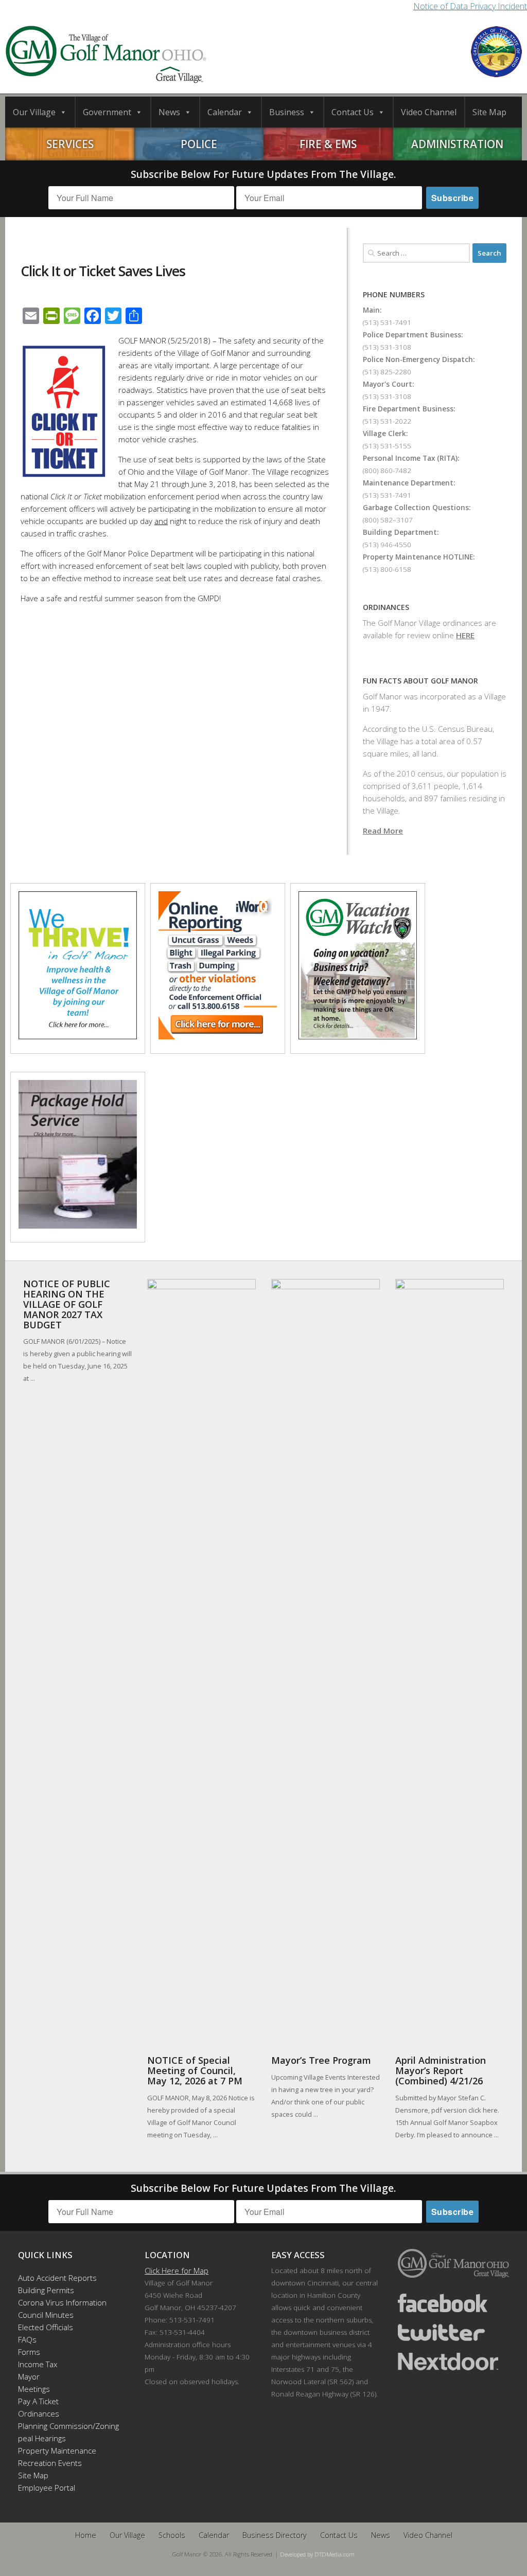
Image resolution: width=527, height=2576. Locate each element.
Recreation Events (50, 2463)
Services (70, 144)
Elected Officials (46, 2327)
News (169, 112)
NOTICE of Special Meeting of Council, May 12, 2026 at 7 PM (195, 2070)
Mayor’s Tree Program (321, 2060)
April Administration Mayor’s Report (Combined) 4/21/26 (441, 2070)
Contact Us (353, 112)
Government (107, 112)
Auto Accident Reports (57, 2278)
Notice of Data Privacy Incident (470, 6)
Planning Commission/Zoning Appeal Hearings (64, 2432)
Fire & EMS (328, 144)
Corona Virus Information (62, 2302)
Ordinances (39, 2413)
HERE (465, 635)
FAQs (27, 2339)
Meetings (34, 2389)
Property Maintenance (57, 2451)
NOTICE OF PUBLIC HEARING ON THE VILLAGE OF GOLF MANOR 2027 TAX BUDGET (67, 1304)
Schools (172, 2535)
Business (287, 112)
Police (199, 144)
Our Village (34, 112)
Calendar (225, 112)
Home (86, 2535)
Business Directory (275, 2535)
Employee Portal (47, 2488)
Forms (29, 2352)
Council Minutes (46, 2315)
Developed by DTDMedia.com (317, 2554)
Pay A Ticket (38, 2401)
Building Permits (46, 2290)
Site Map (489, 112)
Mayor (29, 2376)
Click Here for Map (177, 2271)
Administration (457, 144)
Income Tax (38, 2364)
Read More (383, 831)
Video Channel (429, 112)
